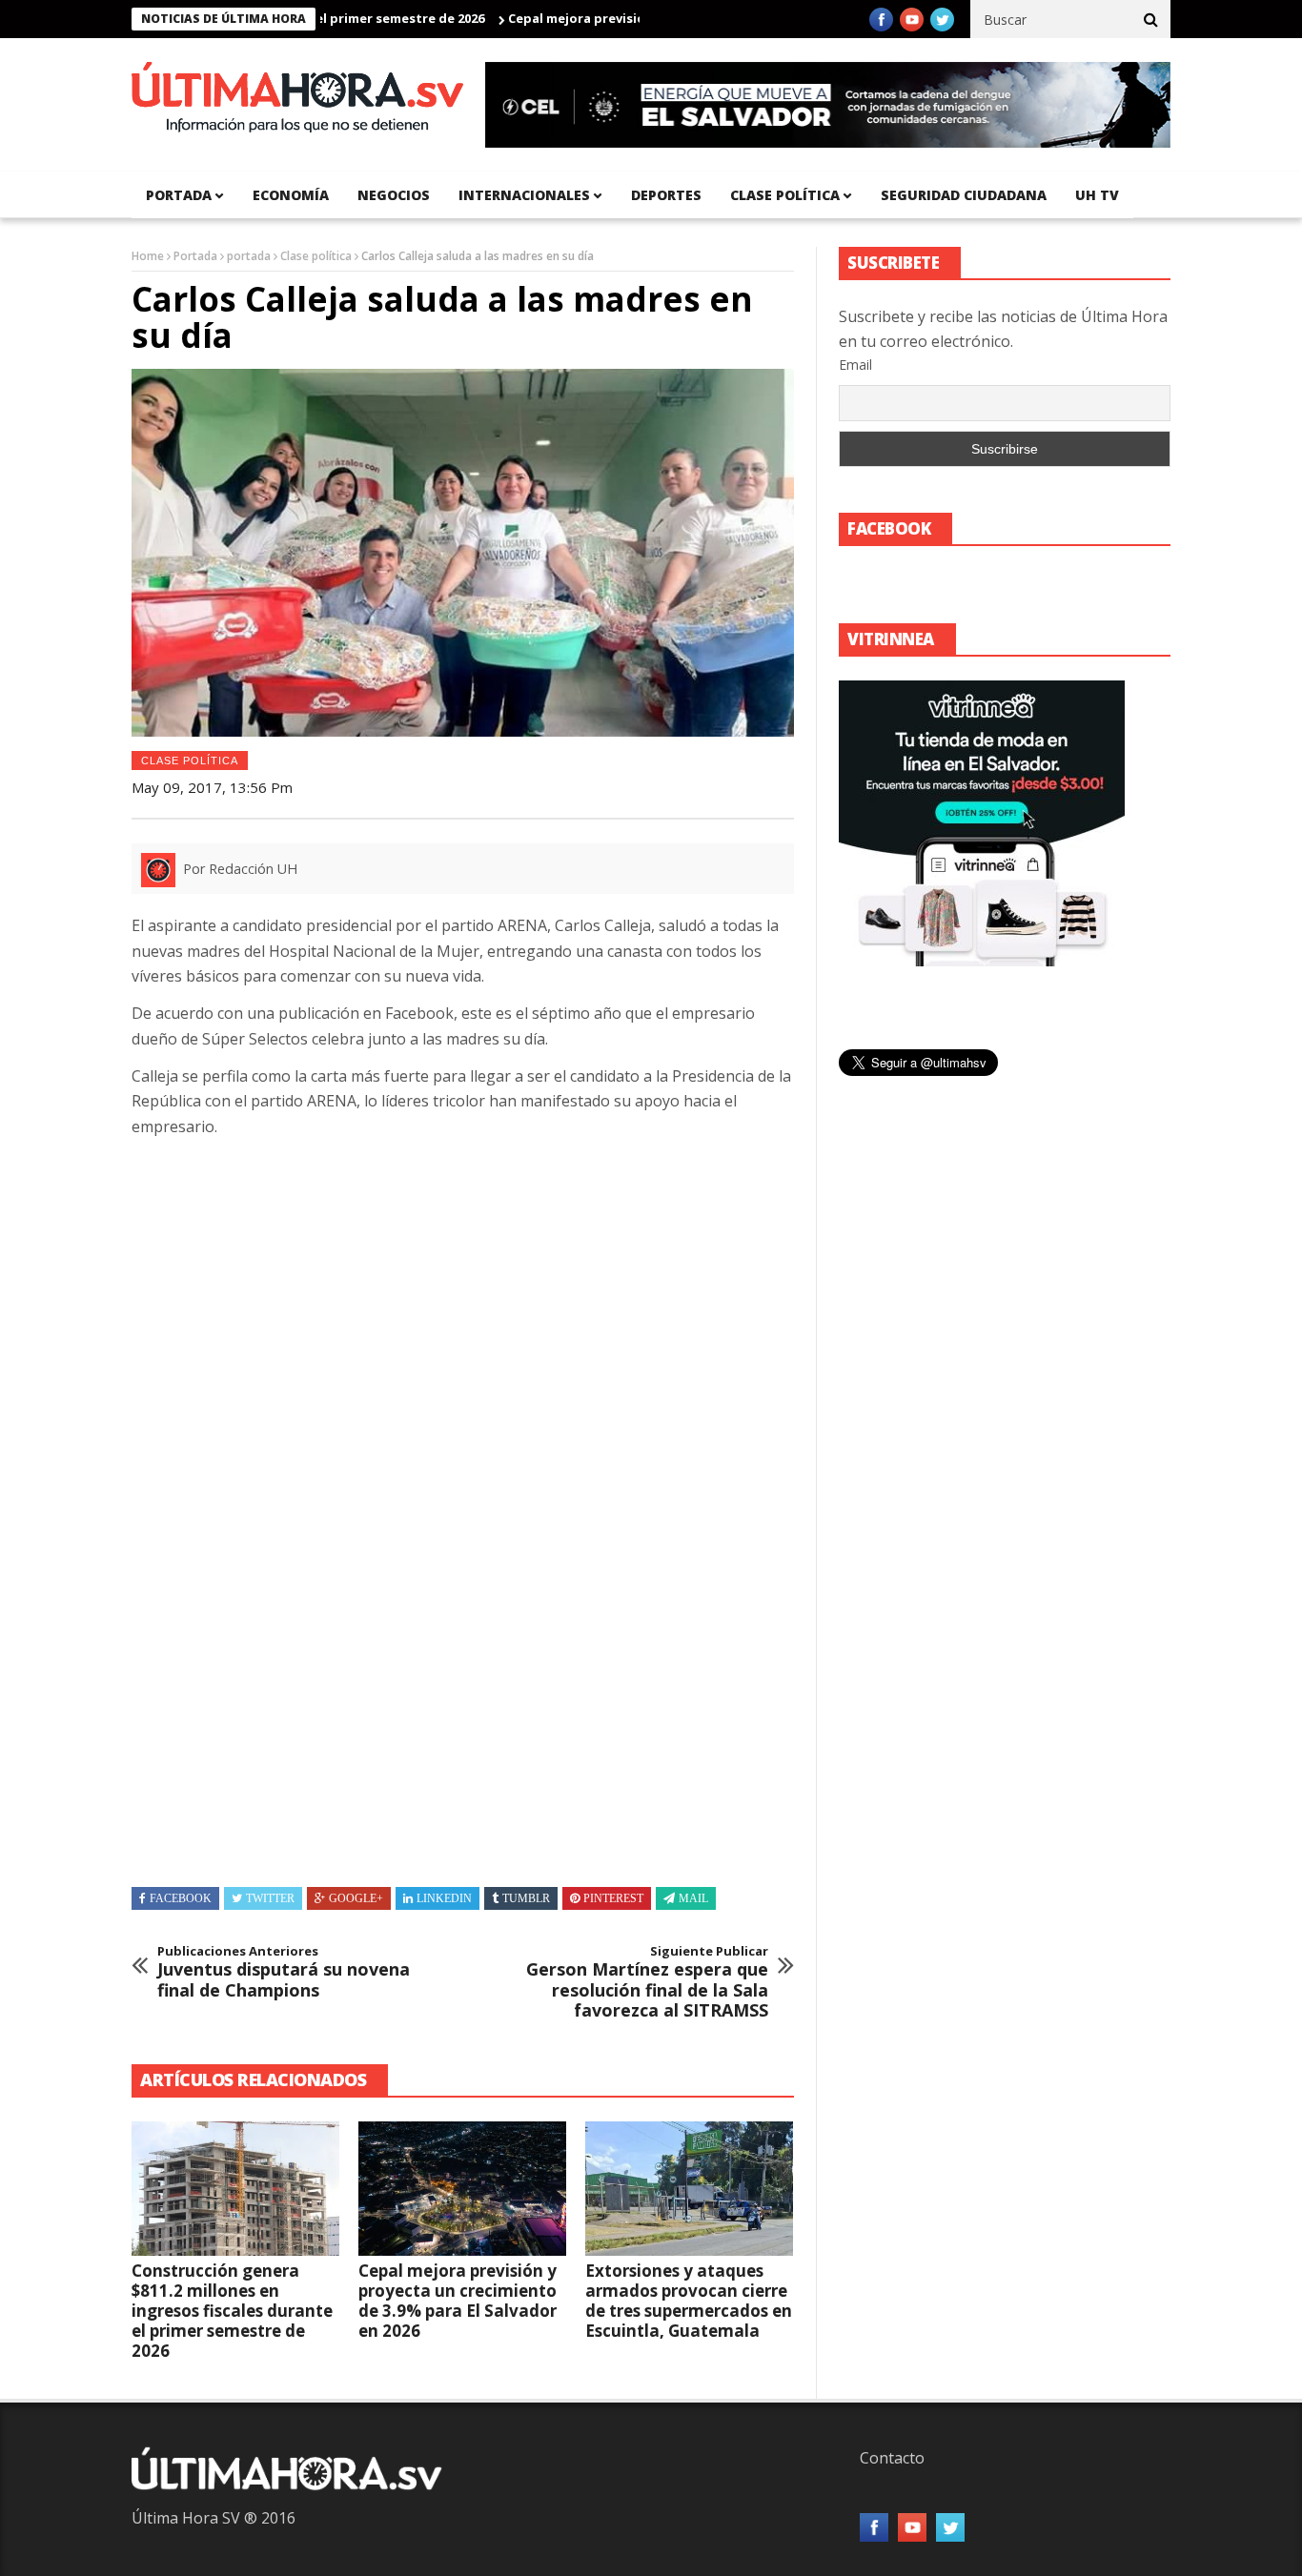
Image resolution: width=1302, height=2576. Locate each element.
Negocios (394, 195)
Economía (291, 195)
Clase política (785, 195)
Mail (693, 1898)
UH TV (1097, 195)
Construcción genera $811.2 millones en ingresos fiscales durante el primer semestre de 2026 (232, 2311)
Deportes (666, 195)
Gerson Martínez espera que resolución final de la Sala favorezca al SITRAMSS (647, 1982)
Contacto (892, 2458)
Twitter (270, 1898)
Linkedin (444, 1898)
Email (855, 365)
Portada (195, 256)
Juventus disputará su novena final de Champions (284, 1972)
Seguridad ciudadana (964, 195)
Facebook (181, 1898)
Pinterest (613, 1898)
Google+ (356, 1898)
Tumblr (526, 1898)
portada (179, 195)
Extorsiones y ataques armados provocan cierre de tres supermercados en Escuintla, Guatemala (689, 2301)
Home (148, 256)
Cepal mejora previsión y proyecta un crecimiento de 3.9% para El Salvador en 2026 (458, 2301)
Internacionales (524, 195)
